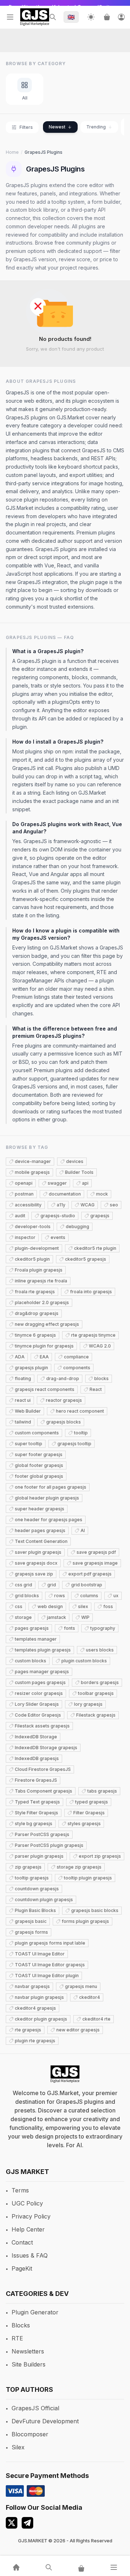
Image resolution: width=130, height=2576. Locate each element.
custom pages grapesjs (40, 1682)
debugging (77, 1226)
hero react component (80, 1411)
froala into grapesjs (91, 1292)
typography (103, 1628)
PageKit (22, 2268)
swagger (57, 1183)
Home (12, 152)
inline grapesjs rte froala (41, 1281)
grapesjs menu (81, 1986)
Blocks (21, 2325)
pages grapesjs (32, 1628)
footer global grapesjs (39, 1476)
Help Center (28, 2229)
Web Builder (28, 1411)
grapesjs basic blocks (95, 1910)
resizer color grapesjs (39, 1693)
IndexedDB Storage (36, 1737)
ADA (20, 1357)
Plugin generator (35, 2312)
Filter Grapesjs (89, 1813)
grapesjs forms (31, 1932)
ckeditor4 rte (96, 2019)
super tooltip (29, 1444)
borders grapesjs (100, 1682)
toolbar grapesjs (96, 1693)
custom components (37, 1433)
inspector (25, 1237)
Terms (20, 2190)
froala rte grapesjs (35, 1292)
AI (83, 1530)
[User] (121, 17)
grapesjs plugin (31, 1368)
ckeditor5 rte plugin (95, 1248)
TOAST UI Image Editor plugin (47, 1976)
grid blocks (27, 1596)
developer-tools (33, 1226)
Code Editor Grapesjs (38, 1715)
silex (83, 1606)
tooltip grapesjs (32, 1878)
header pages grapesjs (40, 1530)
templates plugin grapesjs (43, 1650)
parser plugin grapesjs (39, 1856)
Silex (18, 2447)
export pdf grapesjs (90, 1574)
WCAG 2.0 (100, 1346)
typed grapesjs (92, 1802)
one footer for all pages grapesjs (51, 1487)
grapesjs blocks (64, 1422)
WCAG (88, 1205)
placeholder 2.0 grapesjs (42, 1302)
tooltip (81, 1433)
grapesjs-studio (58, 1216)
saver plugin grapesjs (38, 1552)
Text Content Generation (41, 1541)
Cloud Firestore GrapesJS (43, 1769)
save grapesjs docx (36, 1563)
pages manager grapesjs (42, 1672)
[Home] (16, 2567)
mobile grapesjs (32, 1172)
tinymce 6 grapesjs (35, 1335)
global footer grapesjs (39, 1465)
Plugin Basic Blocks (35, 1910)
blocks (101, 1378)
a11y (61, 1205)
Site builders (29, 2364)
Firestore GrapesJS (36, 1780)
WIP (85, 1617)
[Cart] (107, 17)
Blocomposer (30, 2434)
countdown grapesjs (37, 1889)
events (58, 1237)
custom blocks (31, 1661)
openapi (24, 1183)
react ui (23, 1400)
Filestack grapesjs (96, 1715)
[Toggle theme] (91, 17)
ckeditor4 (90, 1997)
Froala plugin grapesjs (39, 1270)
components (77, 1368)
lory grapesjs (88, 1704)
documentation (65, 1194)
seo (114, 1205)
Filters (26, 127)
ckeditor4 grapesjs (35, 2008)
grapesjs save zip (34, 1574)
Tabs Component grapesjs (44, 1791)
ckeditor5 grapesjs (86, 1259)
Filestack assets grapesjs (42, 1726)
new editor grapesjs (78, 2030)
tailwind (23, 1422)
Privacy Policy (31, 2216)
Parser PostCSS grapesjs (42, 1834)
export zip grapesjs (100, 1856)
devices (75, 1161)
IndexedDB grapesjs (37, 1758)
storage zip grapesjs (79, 1867)
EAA (44, 1357)
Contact (22, 2242)
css (19, 1606)
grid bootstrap (87, 1585)
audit (20, 1216)
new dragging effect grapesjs (47, 1324)
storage (23, 1617)
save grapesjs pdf (96, 1552)
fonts (70, 1628)
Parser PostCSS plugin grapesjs (49, 1845)
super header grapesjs (40, 1509)
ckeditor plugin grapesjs (41, 2019)
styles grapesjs (84, 1824)
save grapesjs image (95, 1563)
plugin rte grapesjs (35, 2041)
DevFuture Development (45, 2421)
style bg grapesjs (34, 1824)
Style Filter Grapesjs (36, 1813)
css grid (23, 1585)
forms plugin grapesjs (85, 1921)
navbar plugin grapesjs (39, 1997)
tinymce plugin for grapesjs (44, 1346)
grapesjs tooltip (74, 1444)
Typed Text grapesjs (37, 1802)
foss (108, 1606)
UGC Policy (27, 2203)
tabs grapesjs (102, 1791)
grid (52, 1585)
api (85, 1183)
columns (89, 1596)
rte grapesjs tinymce (93, 1335)
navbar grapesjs (32, 1986)
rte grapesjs (28, 2030)
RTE (17, 2338)
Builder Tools (79, 1172)
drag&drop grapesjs (37, 1313)
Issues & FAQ (30, 2255)
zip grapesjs (28, 1867)
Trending (96, 127)
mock (102, 1194)
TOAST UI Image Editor (40, 1954)
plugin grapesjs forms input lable (50, 1943)
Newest (57, 127)
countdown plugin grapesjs (44, 1900)
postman (24, 1194)
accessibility (28, 1205)
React (96, 1389)
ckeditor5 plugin (32, 1259)
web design (50, 1606)
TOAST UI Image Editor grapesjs (50, 1965)
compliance (76, 1357)
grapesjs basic (31, 1921)
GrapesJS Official (35, 2408)
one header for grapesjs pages (49, 1520)
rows (60, 1596)
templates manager (36, 1639)
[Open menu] (10, 17)
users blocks (100, 1650)
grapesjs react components (45, 1389)
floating (23, 1378)
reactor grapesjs (64, 1400)
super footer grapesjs (39, 1454)
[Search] (53, 17)
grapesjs (100, 1216)
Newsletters (28, 2351)
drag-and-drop (63, 1378)
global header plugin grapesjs (47, 1498)
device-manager (33, 1161)
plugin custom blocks (84, 1661)
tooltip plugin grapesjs (88, 1878)
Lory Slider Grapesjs (37, 1704)
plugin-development (37, 1248)
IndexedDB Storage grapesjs (46, 1748)
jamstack (57, 1617)
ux (116, 1596)
